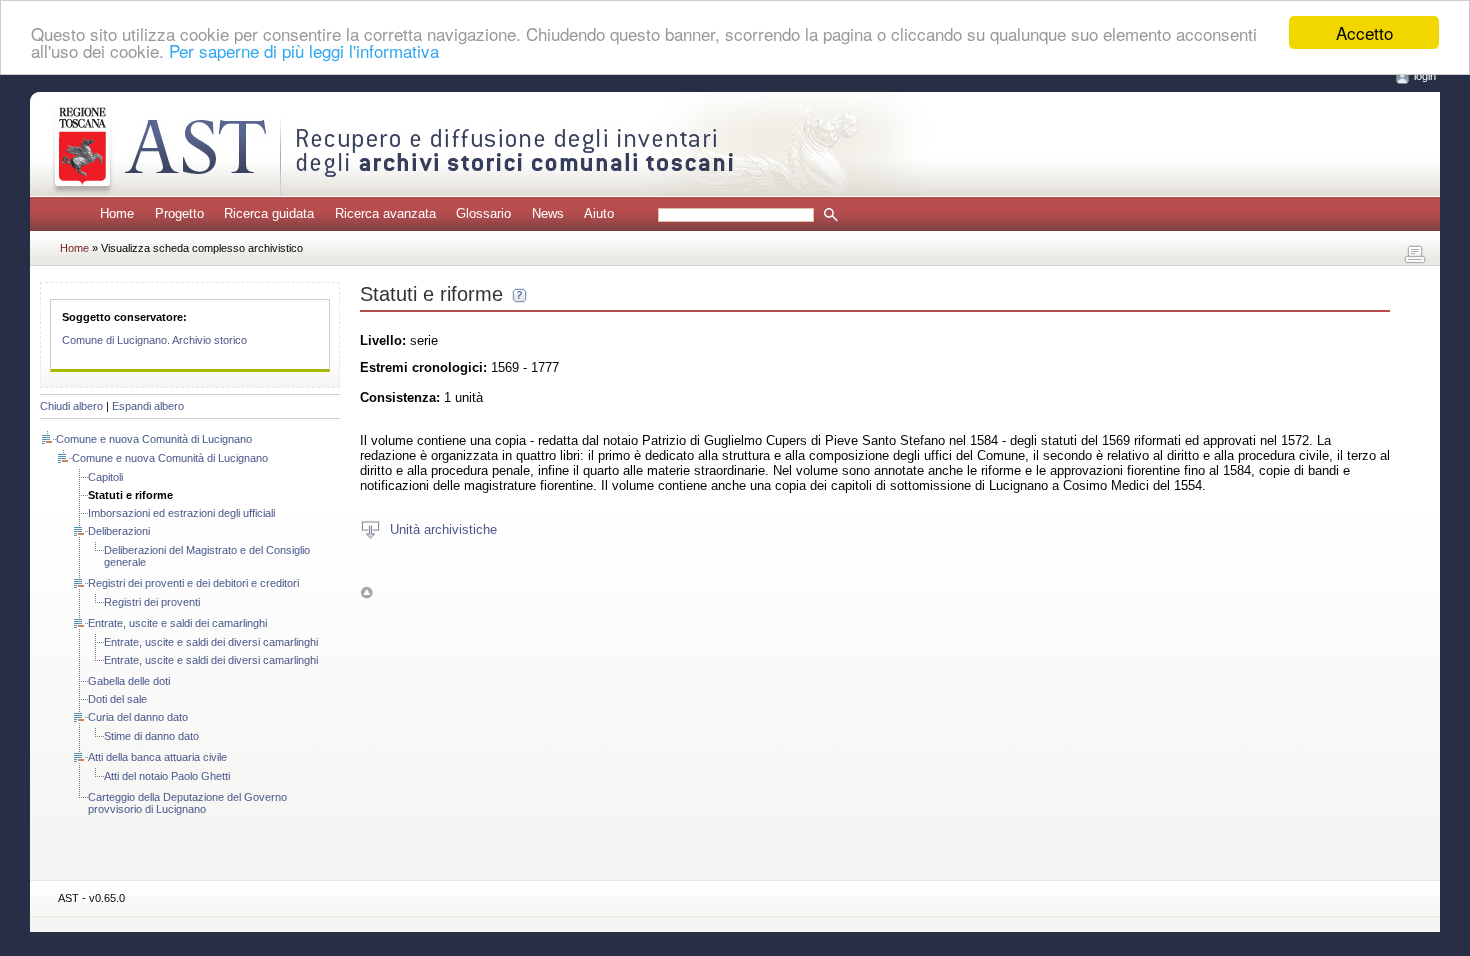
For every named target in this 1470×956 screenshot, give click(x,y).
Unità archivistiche (443, 528)
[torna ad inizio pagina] (366, 591)
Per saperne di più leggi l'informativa (304, 50)
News (548, 213)
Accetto (1364, 32)
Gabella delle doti (129, 681)
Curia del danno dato (138, 717)
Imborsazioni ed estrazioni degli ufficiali (181, 513)
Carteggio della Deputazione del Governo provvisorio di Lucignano (187, 803)
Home (117, 213)
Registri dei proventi (152, 602)
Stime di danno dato (151, 736)
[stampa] (1415, 255)
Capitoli (105, 477)
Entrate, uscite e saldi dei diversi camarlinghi (211, 642)
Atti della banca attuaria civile (157, 757)
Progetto (179, 213)
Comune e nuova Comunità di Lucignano (154, 439)
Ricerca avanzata (385, 213)
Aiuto (599, 213)
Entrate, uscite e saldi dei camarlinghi (177, 623)
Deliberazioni (119, 531)
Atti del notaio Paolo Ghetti (167, 776)
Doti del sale (117, 699)
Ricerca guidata (269, 213)
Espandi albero (148, 406)
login (1425, 76)
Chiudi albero (71, 406)
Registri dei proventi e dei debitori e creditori (193, 583)
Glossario (483, 213)
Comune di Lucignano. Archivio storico (154, 340)
